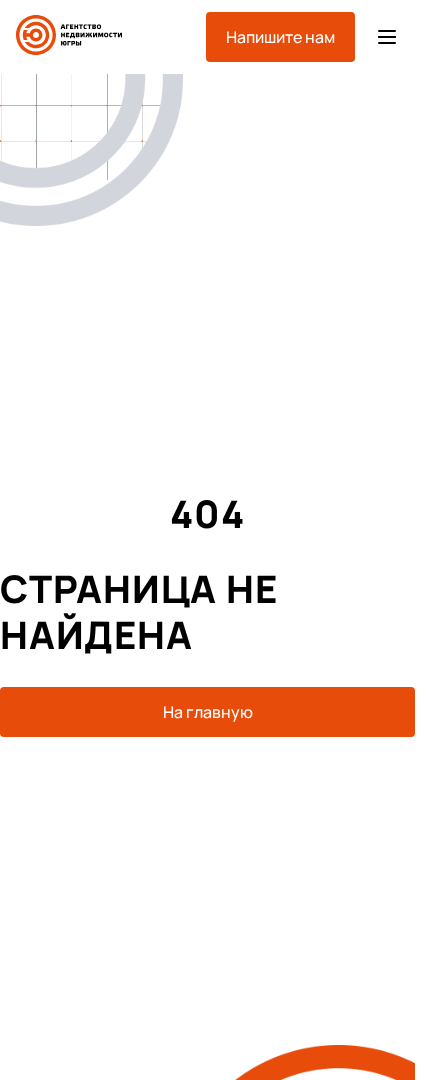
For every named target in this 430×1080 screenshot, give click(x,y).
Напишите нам (280, 37)
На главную (208, 712)
